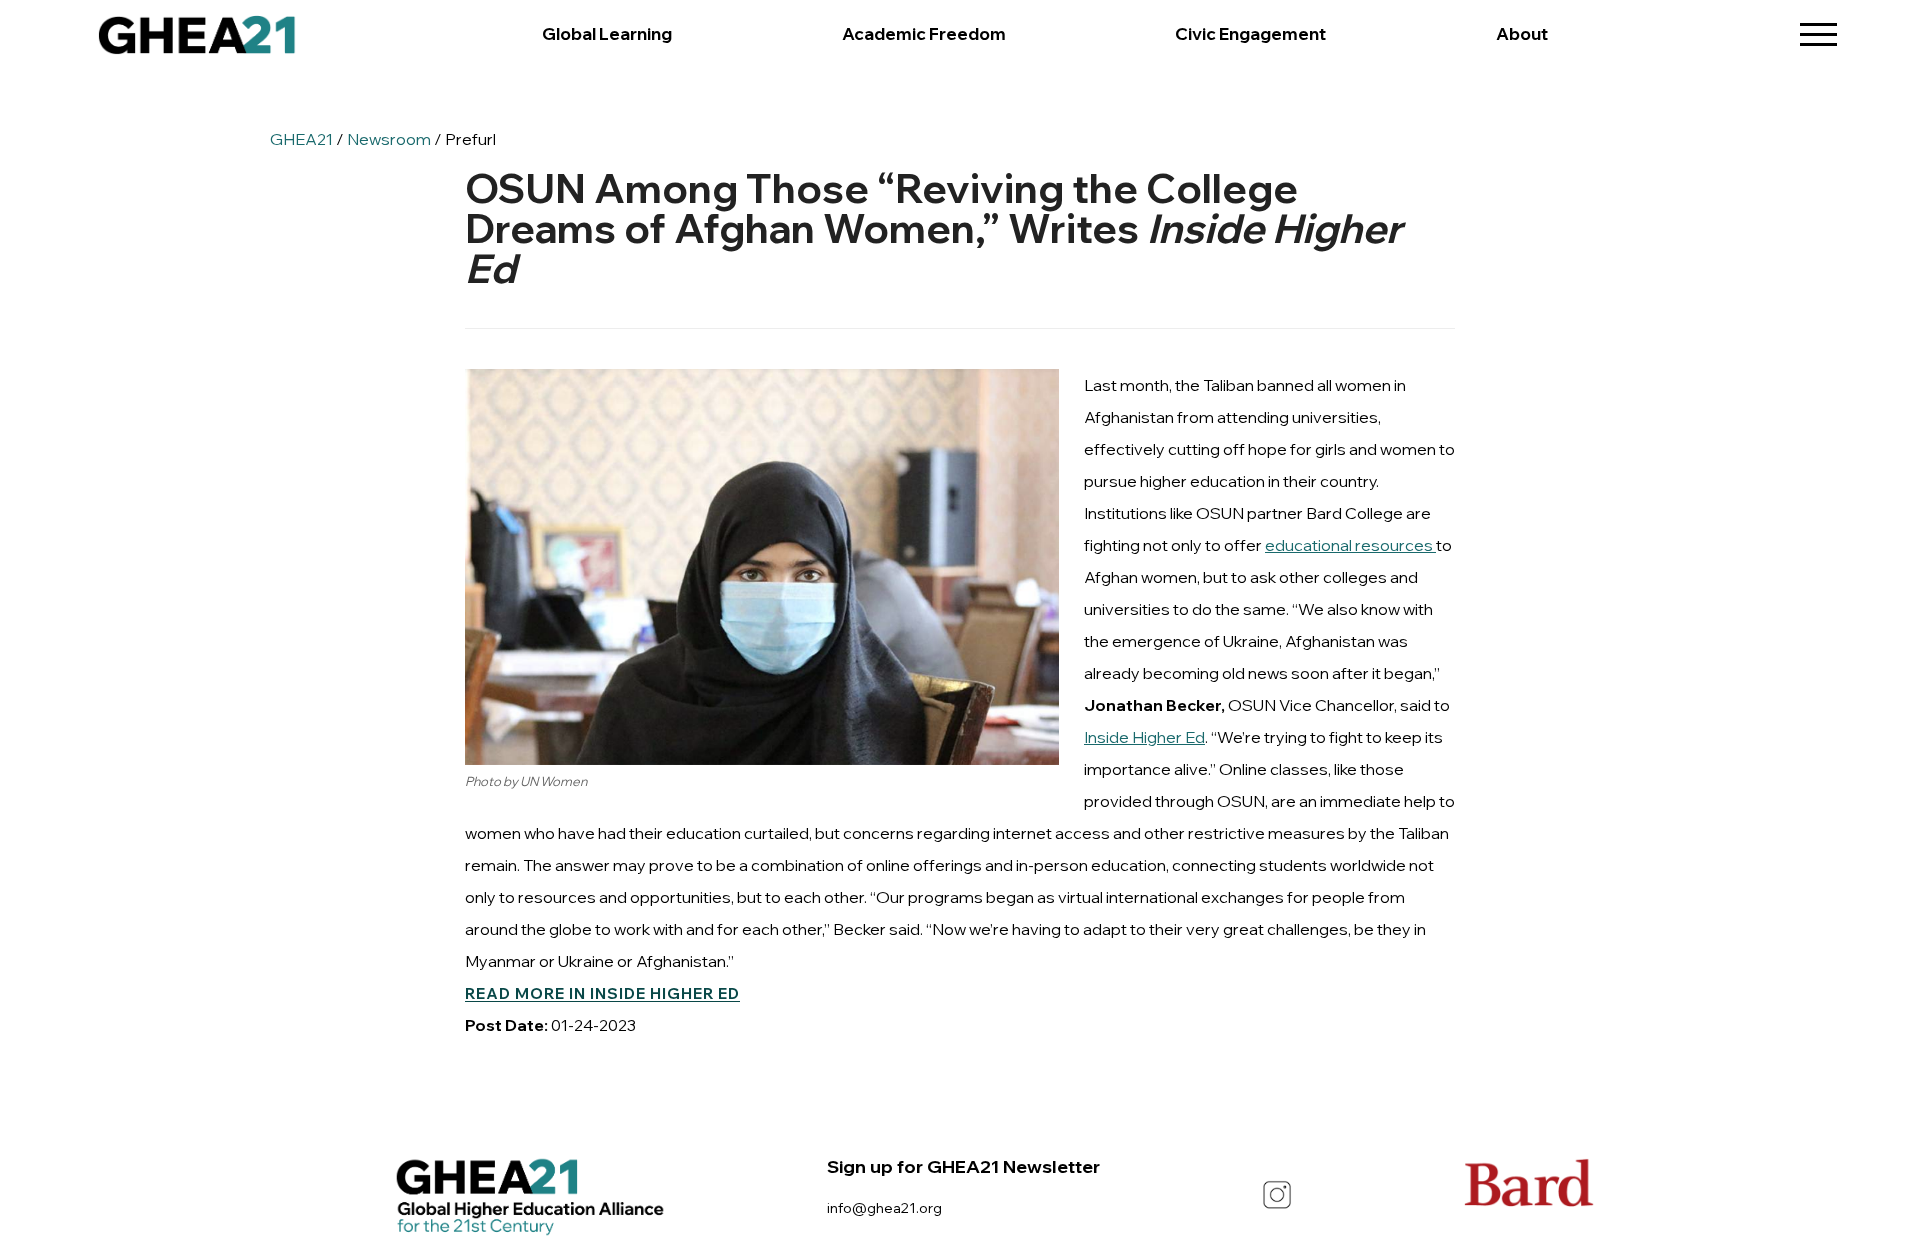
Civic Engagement (1250, 33)
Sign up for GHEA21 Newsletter (963, 1166)
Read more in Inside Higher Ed (602, 993)
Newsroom (389, 139)
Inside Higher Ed (1144, 737)
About (1522, 33)
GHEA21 (301, 139)
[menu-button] (1819, 27)
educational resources (1350, 545)
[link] (197, 40)
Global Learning (607, 33)
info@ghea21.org (884, 1207)
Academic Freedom (924, 33)
